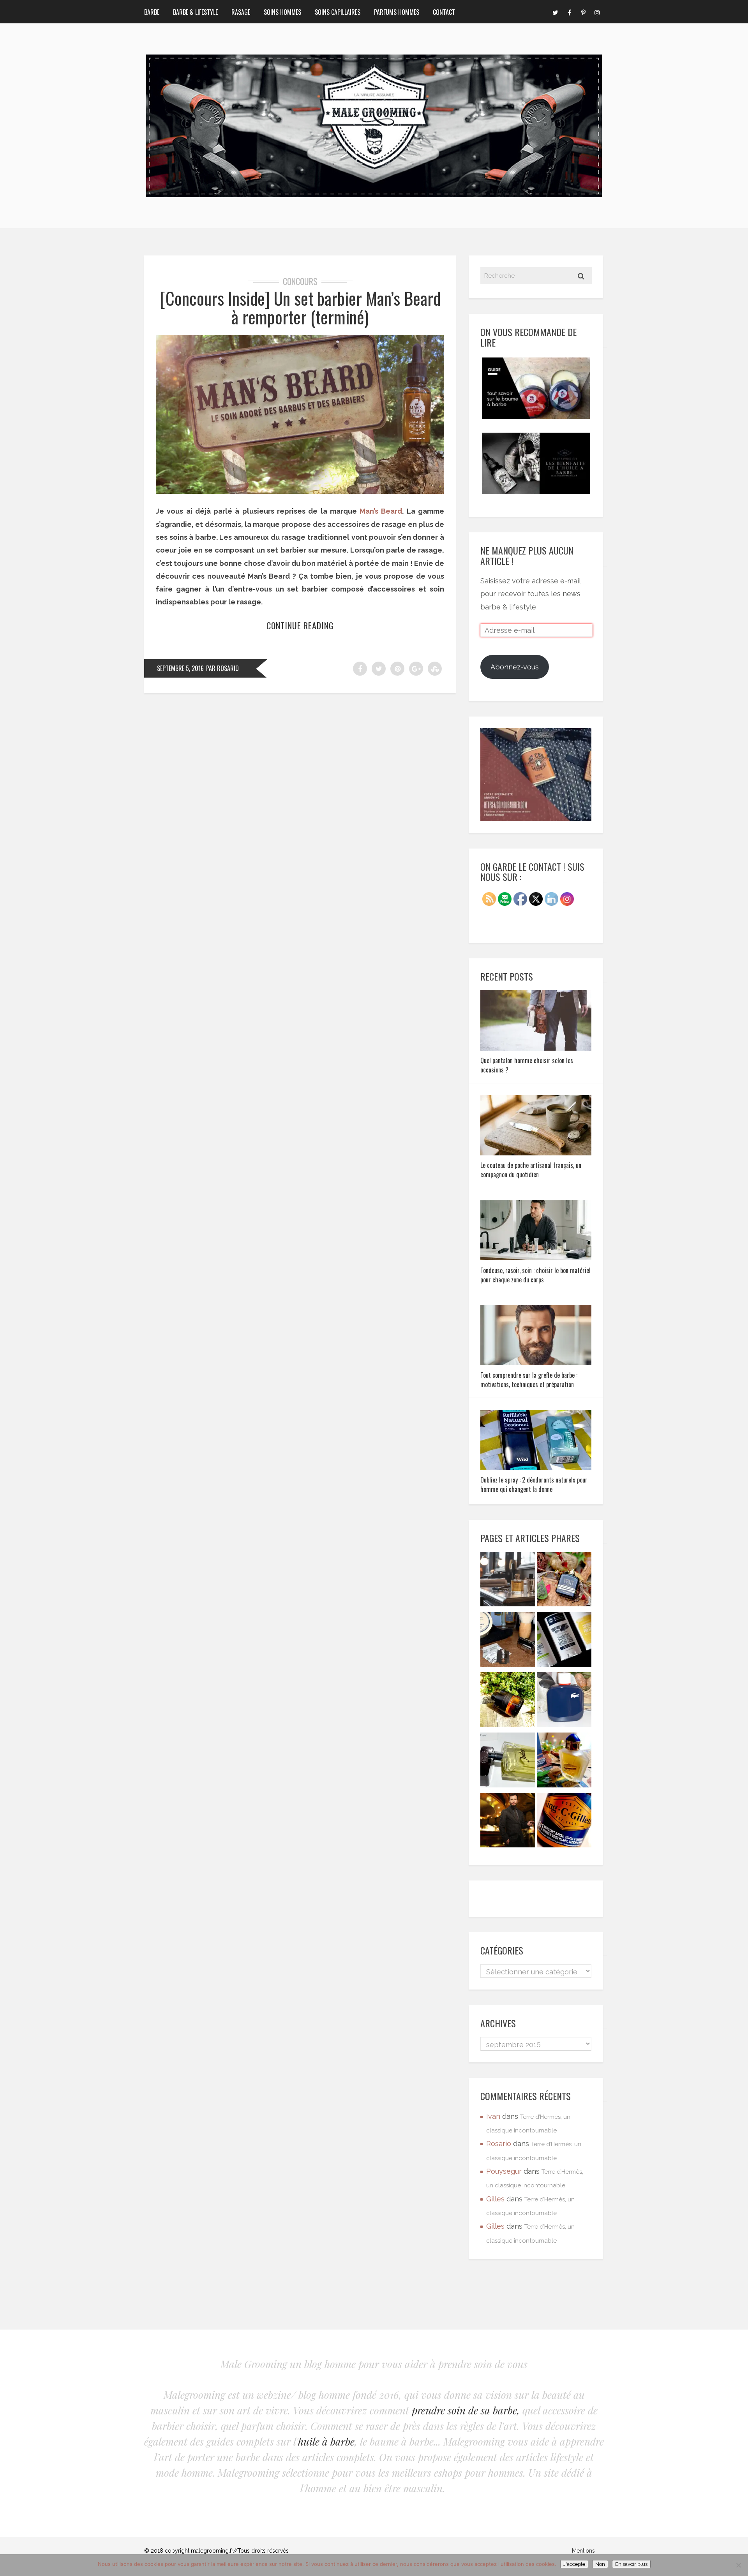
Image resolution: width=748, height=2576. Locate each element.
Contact (444, 12)
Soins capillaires (338, 12)
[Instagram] (597, 12)
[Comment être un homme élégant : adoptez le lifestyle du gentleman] (508, 1822)
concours (300, 281)
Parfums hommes (397, 12)
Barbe (152, 12)
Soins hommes (282, 12)
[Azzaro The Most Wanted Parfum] (508, 1702)
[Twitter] (555, 12)
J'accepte (574, 2564)
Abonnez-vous (515, 667)
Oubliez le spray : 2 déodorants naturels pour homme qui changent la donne (534, 1484)
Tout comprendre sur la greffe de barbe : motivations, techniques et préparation (529, 1380)
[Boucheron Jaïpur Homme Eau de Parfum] (564, 1762)
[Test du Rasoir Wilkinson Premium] (508, 1642)
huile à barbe (326, 2441)
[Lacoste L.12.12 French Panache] (564, 1702)
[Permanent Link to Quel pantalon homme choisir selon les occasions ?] (536, 1048)
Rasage (241, 12)
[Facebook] (569, 12)
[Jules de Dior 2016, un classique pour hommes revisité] (508, 1762)
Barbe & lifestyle (195, 12)
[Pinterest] (583, 12)
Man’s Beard (381, 511)
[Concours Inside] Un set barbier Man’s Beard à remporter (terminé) (300, 307)
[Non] (738, 2565)
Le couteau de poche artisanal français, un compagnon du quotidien (531, 1170)
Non (600, 2564)
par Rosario (222, 668)
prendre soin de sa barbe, (466, 2410)
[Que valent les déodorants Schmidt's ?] (564, 1642)
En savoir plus (631, 2564)
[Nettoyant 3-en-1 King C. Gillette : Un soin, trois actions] (564, 1822)
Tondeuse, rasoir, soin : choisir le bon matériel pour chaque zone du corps (535, 1275)
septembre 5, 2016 (180, 668)
